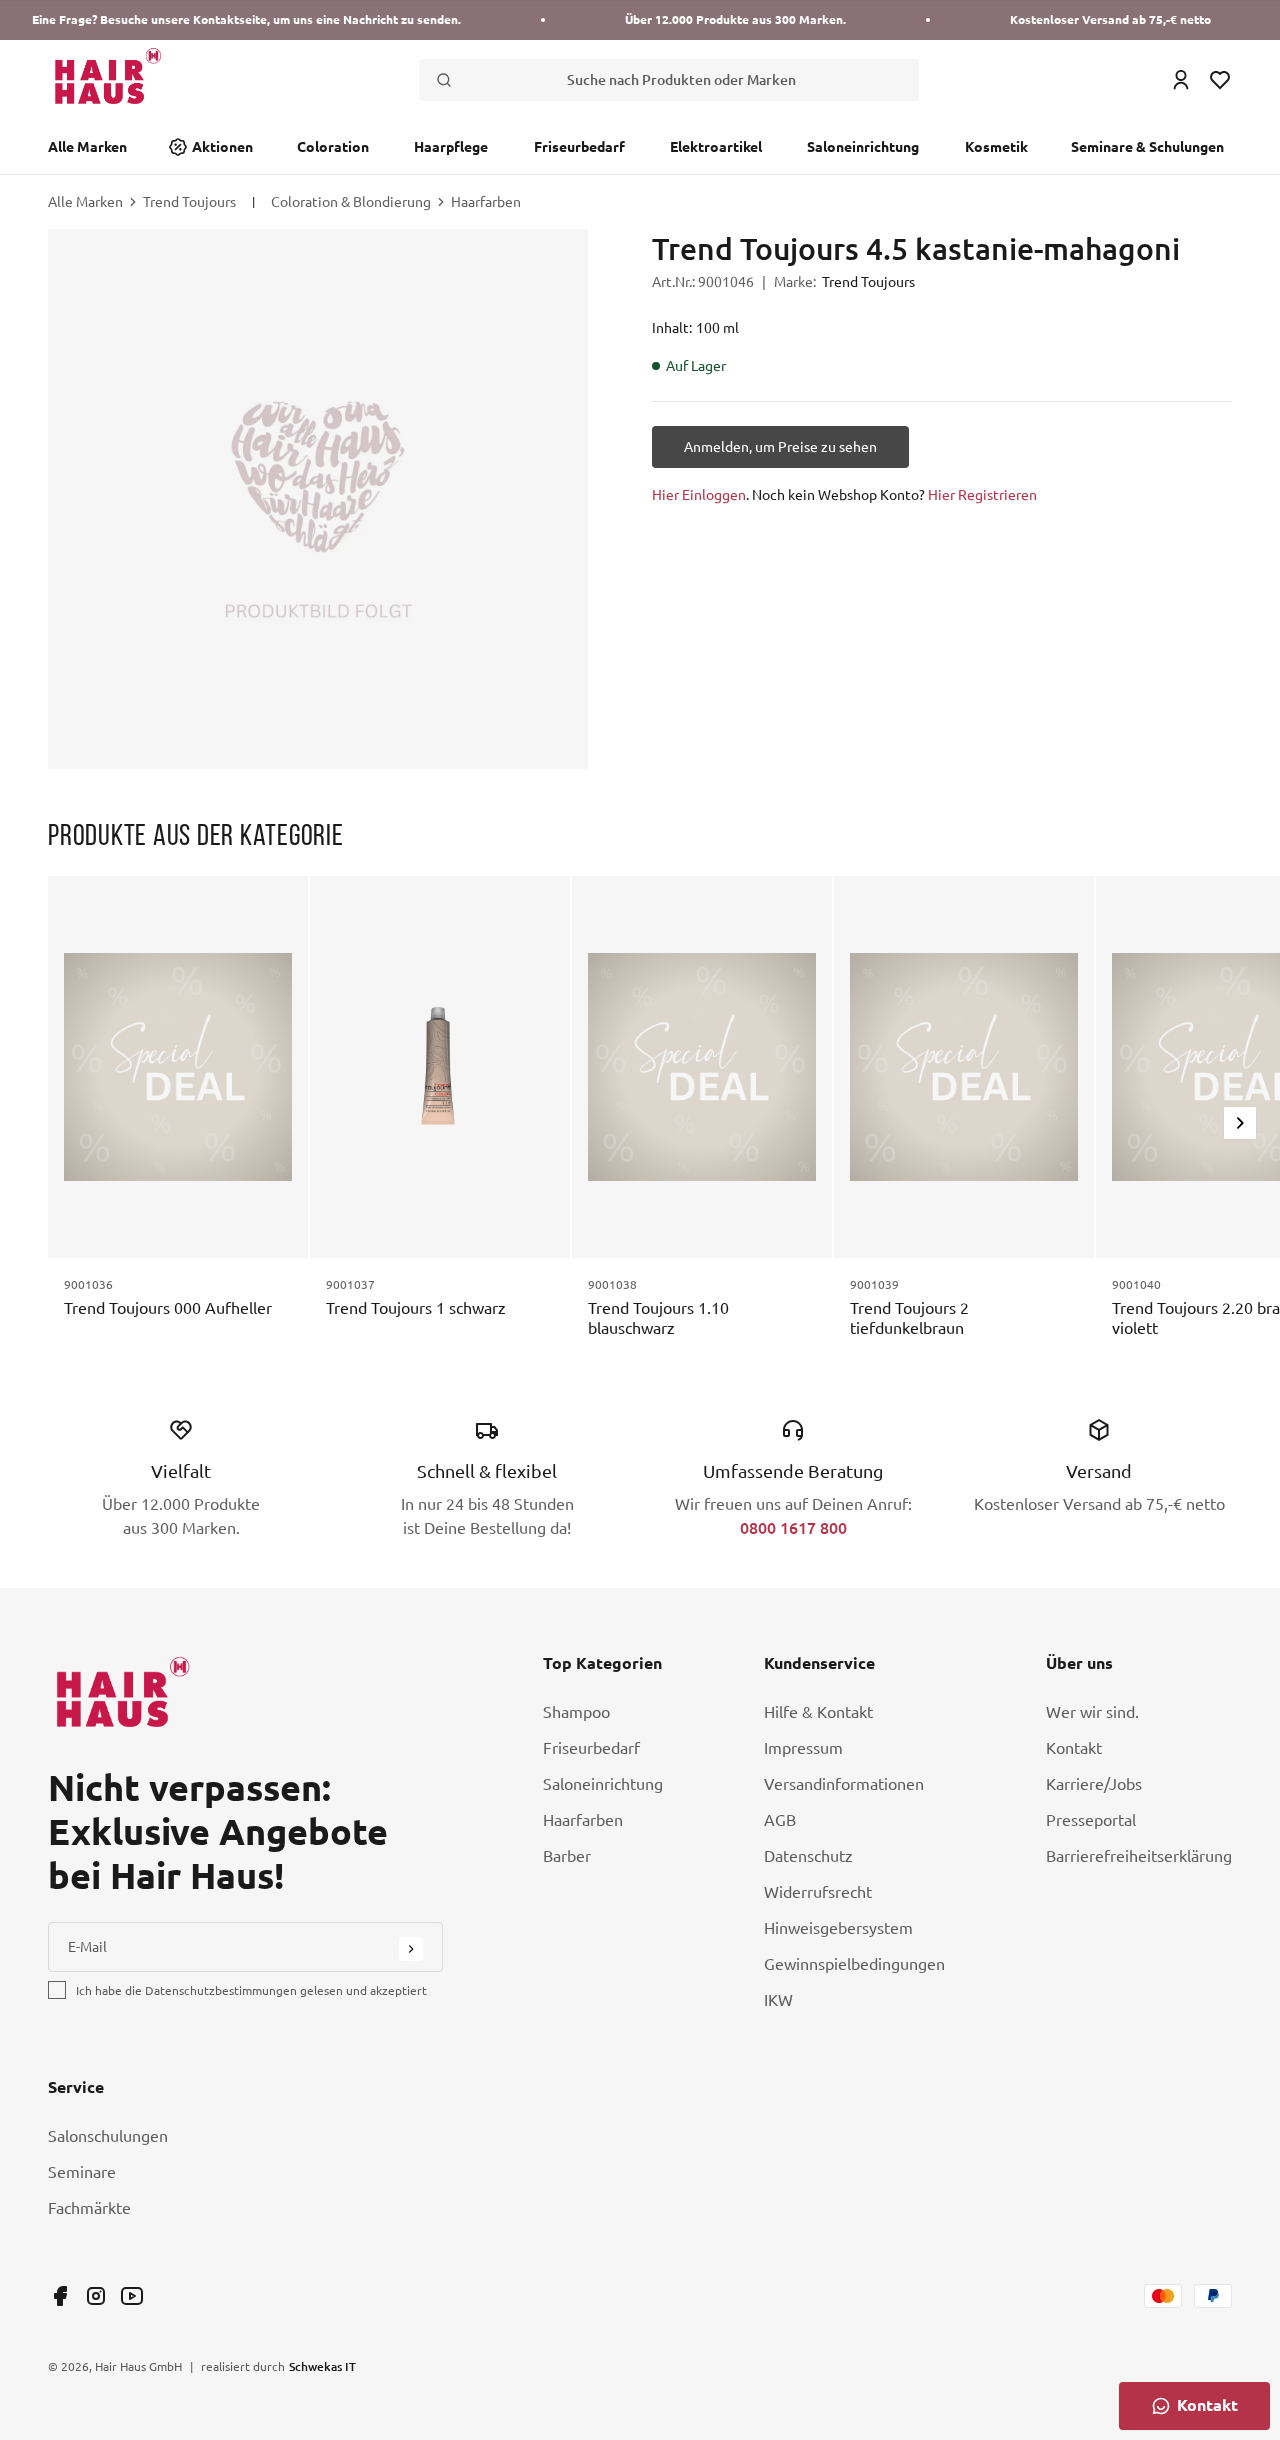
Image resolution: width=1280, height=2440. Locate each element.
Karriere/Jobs (1094, 1784)
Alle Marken (87, 147)
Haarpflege (451, 147)
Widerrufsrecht (818, 1892)
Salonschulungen (108, 2136)
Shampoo (576, 1712)
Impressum (803, 1748)
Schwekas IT (322, 2366)
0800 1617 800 (793, 1527)
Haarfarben (486, 202)
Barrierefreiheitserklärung (1139, 1856)
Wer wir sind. (1092, 1712)
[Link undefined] (60, 2296)
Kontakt (1074, 1748)
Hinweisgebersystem (838, 1928)
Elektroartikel (716, 147)
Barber (567, 1856)
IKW (778, 2000)
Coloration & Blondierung (351, 202)
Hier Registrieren (982, 495)
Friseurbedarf (579, 147)
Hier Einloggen (699, 495)
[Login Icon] (1181, 80)
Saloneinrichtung (863, 147)
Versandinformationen (844, 1784)
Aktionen (222, 147)
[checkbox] (57, 1990)
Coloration (333, 147)
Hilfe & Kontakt (818, 1712)
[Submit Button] (411, 1949)
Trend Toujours (189, 202)
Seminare (82, 2172)
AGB (780, 1820)
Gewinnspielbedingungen (854, 1964)
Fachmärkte (89, 2208)
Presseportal (1091, 1820)
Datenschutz (808, 1856)
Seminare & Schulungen (1147, 147)
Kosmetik (996, 147)
